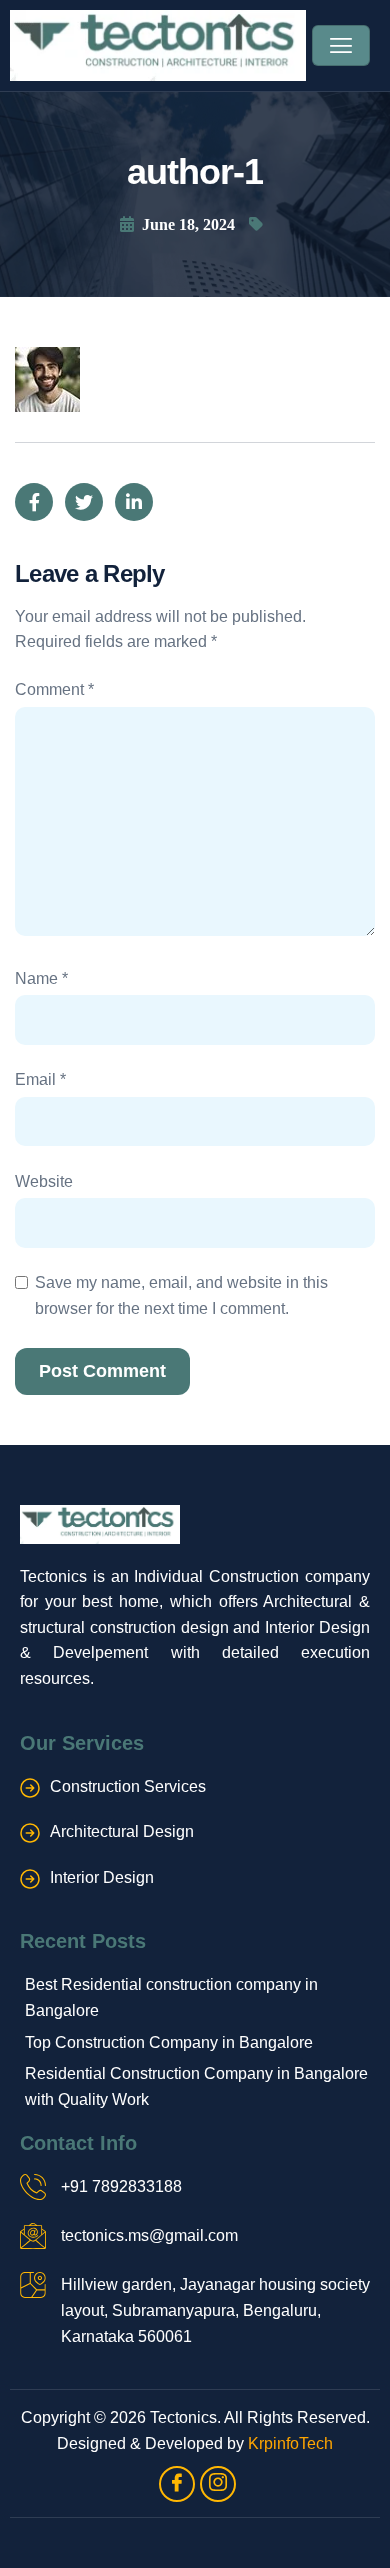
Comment (54, 689)
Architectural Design (122, 1831)
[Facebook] (177, 2484)
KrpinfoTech (290, 2443)
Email (40, 1079)
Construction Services (128, 1786)
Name (41, 978)
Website (44, 1181)
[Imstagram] (218, 2484)
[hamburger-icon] (341, 46)
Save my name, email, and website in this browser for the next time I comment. (181, 1295)
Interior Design (102, 1877)
